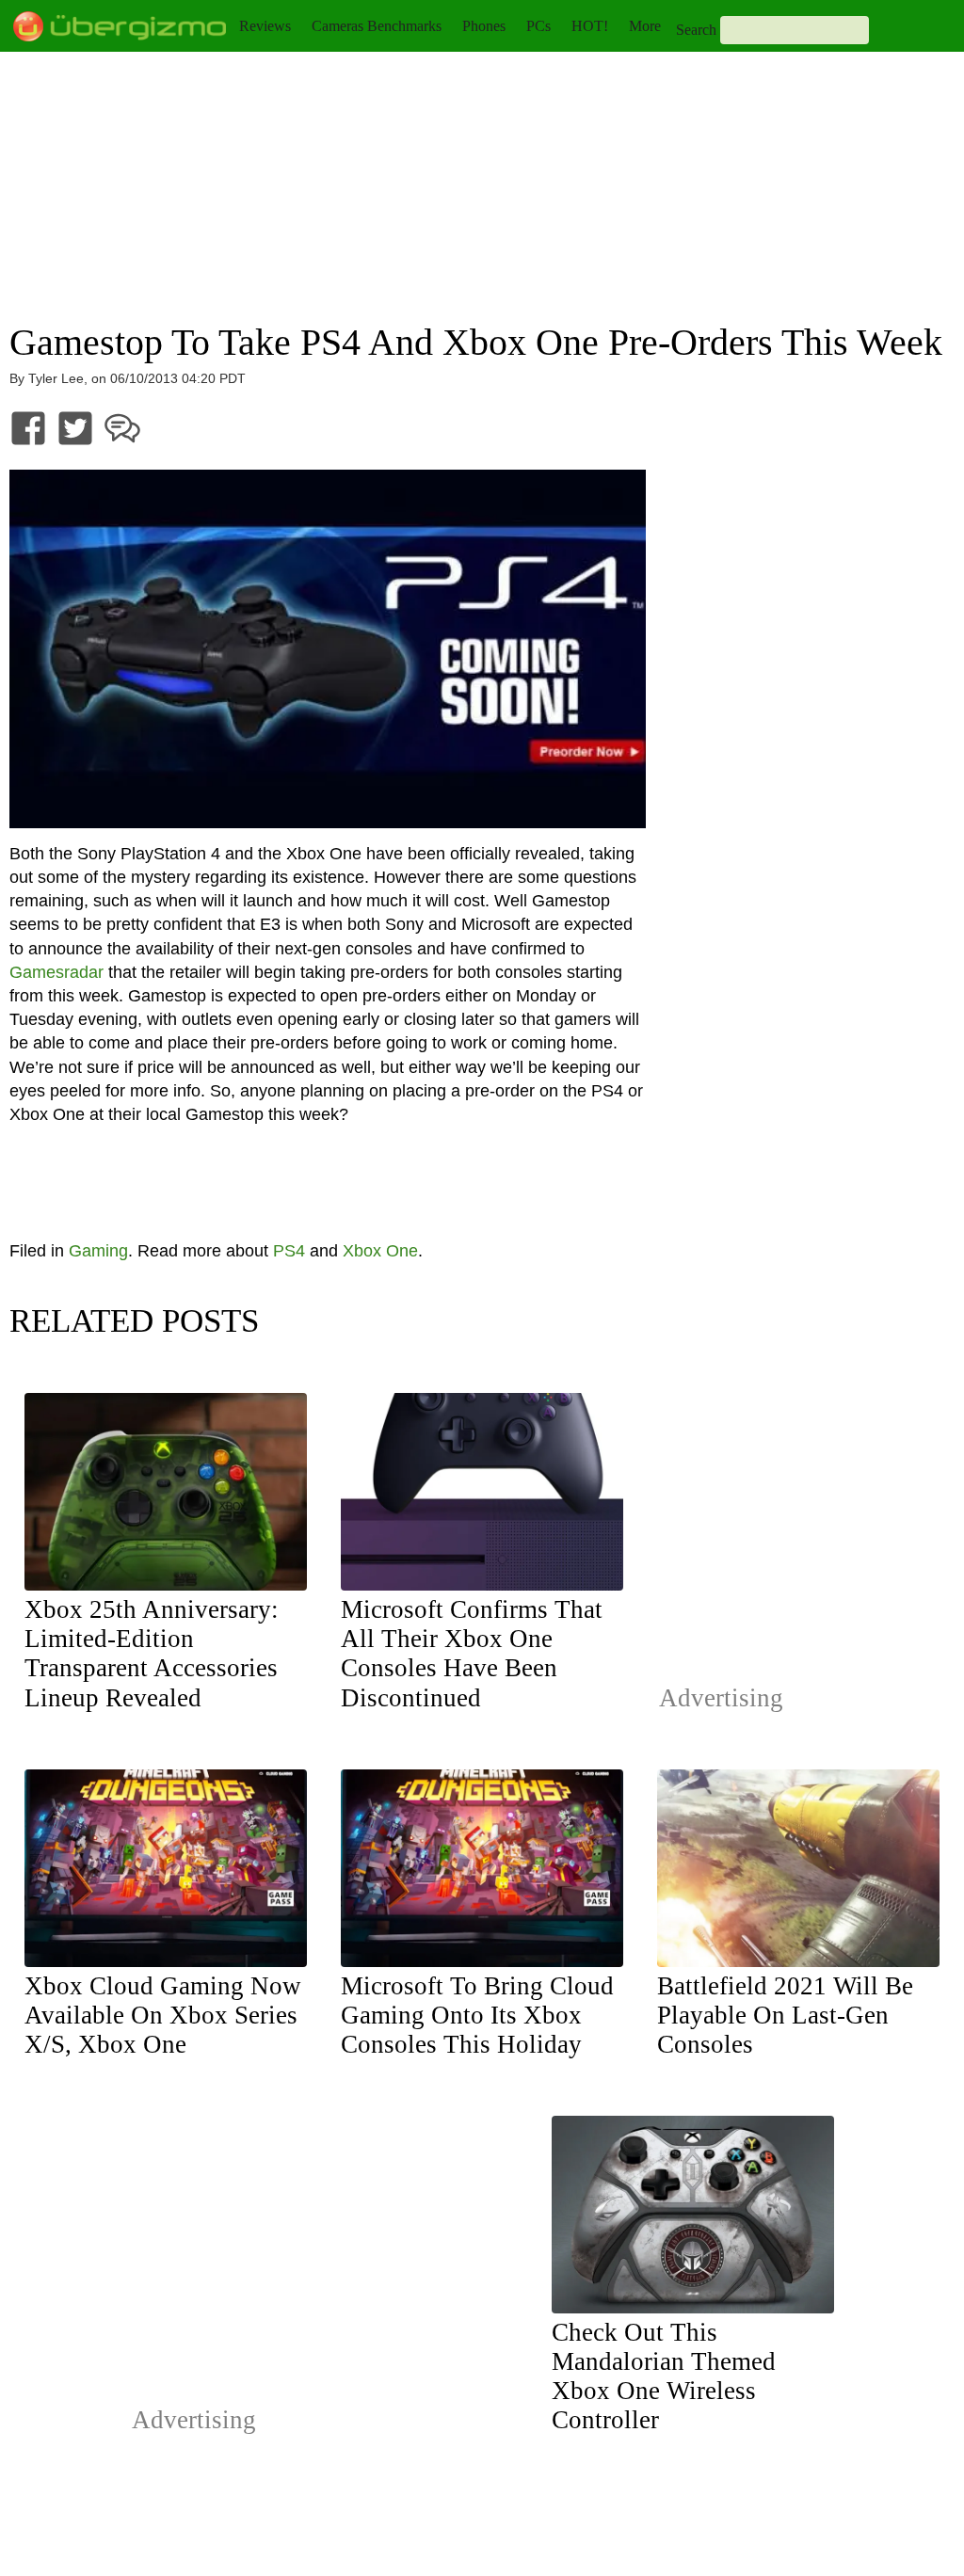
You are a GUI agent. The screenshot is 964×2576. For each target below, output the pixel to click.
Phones (484, 26)
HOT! (590, 26)
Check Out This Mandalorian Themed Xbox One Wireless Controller (664, 2376)
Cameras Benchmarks (377, 26)
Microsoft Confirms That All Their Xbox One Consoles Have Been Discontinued (472, 1653)
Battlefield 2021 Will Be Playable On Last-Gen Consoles (785, 2015)
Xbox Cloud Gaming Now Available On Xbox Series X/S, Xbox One (163, 2015)
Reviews (265, 26)
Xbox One (380, 1251)
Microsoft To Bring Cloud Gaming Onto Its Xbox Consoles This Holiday (477, 2015)
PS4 (289, 1251)
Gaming (98, 1251)
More (645, 26)
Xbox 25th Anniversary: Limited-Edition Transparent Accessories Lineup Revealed (152, 1653)
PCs (538, 26)
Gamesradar (56, 972)
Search (696, 30)
